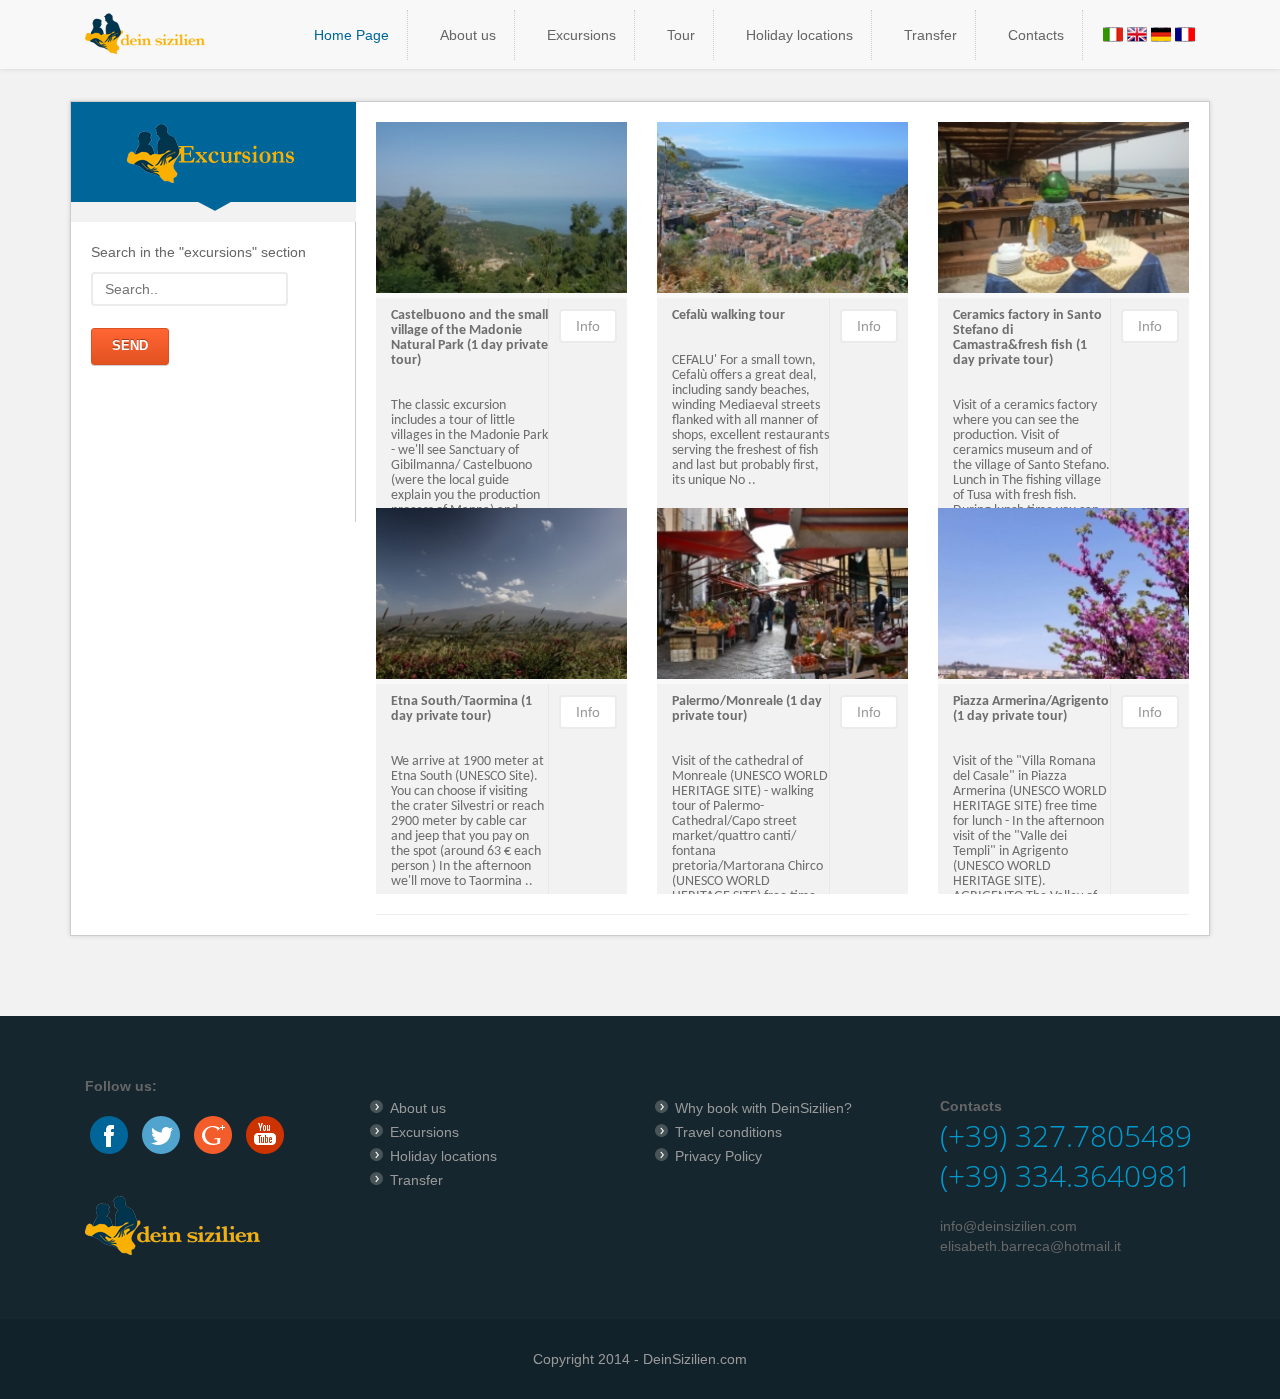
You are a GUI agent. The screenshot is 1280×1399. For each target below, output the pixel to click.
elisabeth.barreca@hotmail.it (1030, 1246)
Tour (681, 35)
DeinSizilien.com (695, 1359)
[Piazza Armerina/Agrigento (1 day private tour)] (1063, 594)
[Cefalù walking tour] (782, 208)
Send (130, 345)
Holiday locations (799, 35)
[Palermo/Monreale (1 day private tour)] (782, 594)
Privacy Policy (718, 1156)
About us (468, 35)
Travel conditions (728, 1132)
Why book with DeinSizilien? (763, 1108)
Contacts (1036, 35)
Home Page (351, 35)
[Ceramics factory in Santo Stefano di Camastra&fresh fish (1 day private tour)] (1063, 208)
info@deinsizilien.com (1008, 1226)
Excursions (581, 35)
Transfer (930, 35)
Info (588, 326)
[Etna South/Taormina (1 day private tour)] (501, 594)
